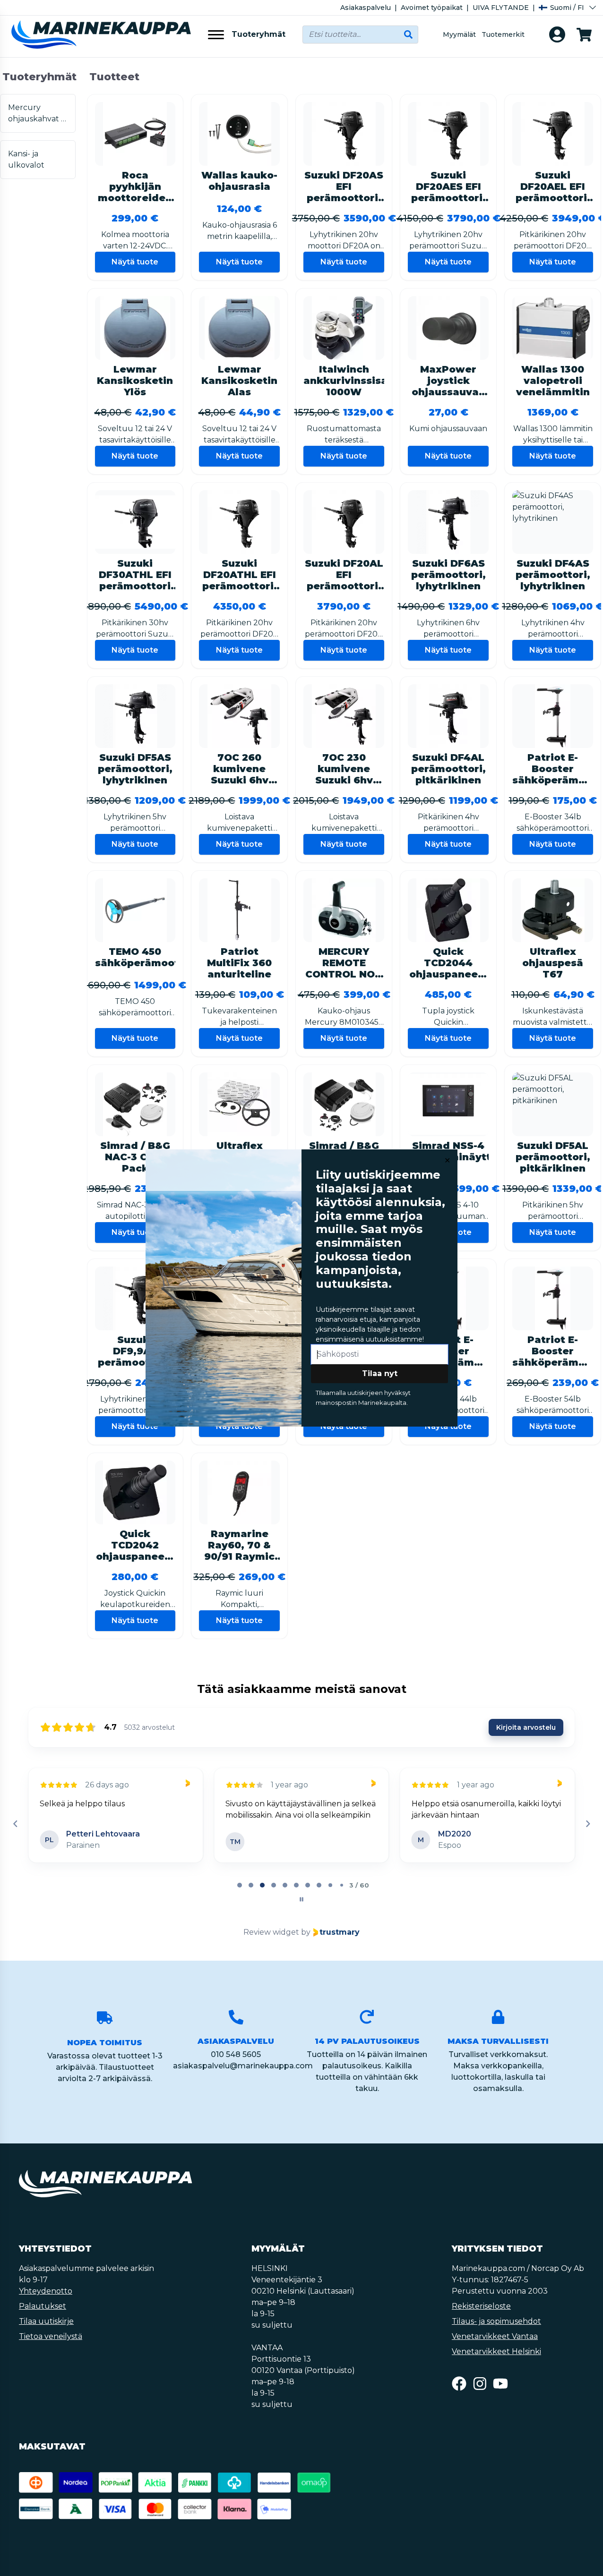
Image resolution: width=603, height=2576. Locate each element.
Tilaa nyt (380, 1373)
